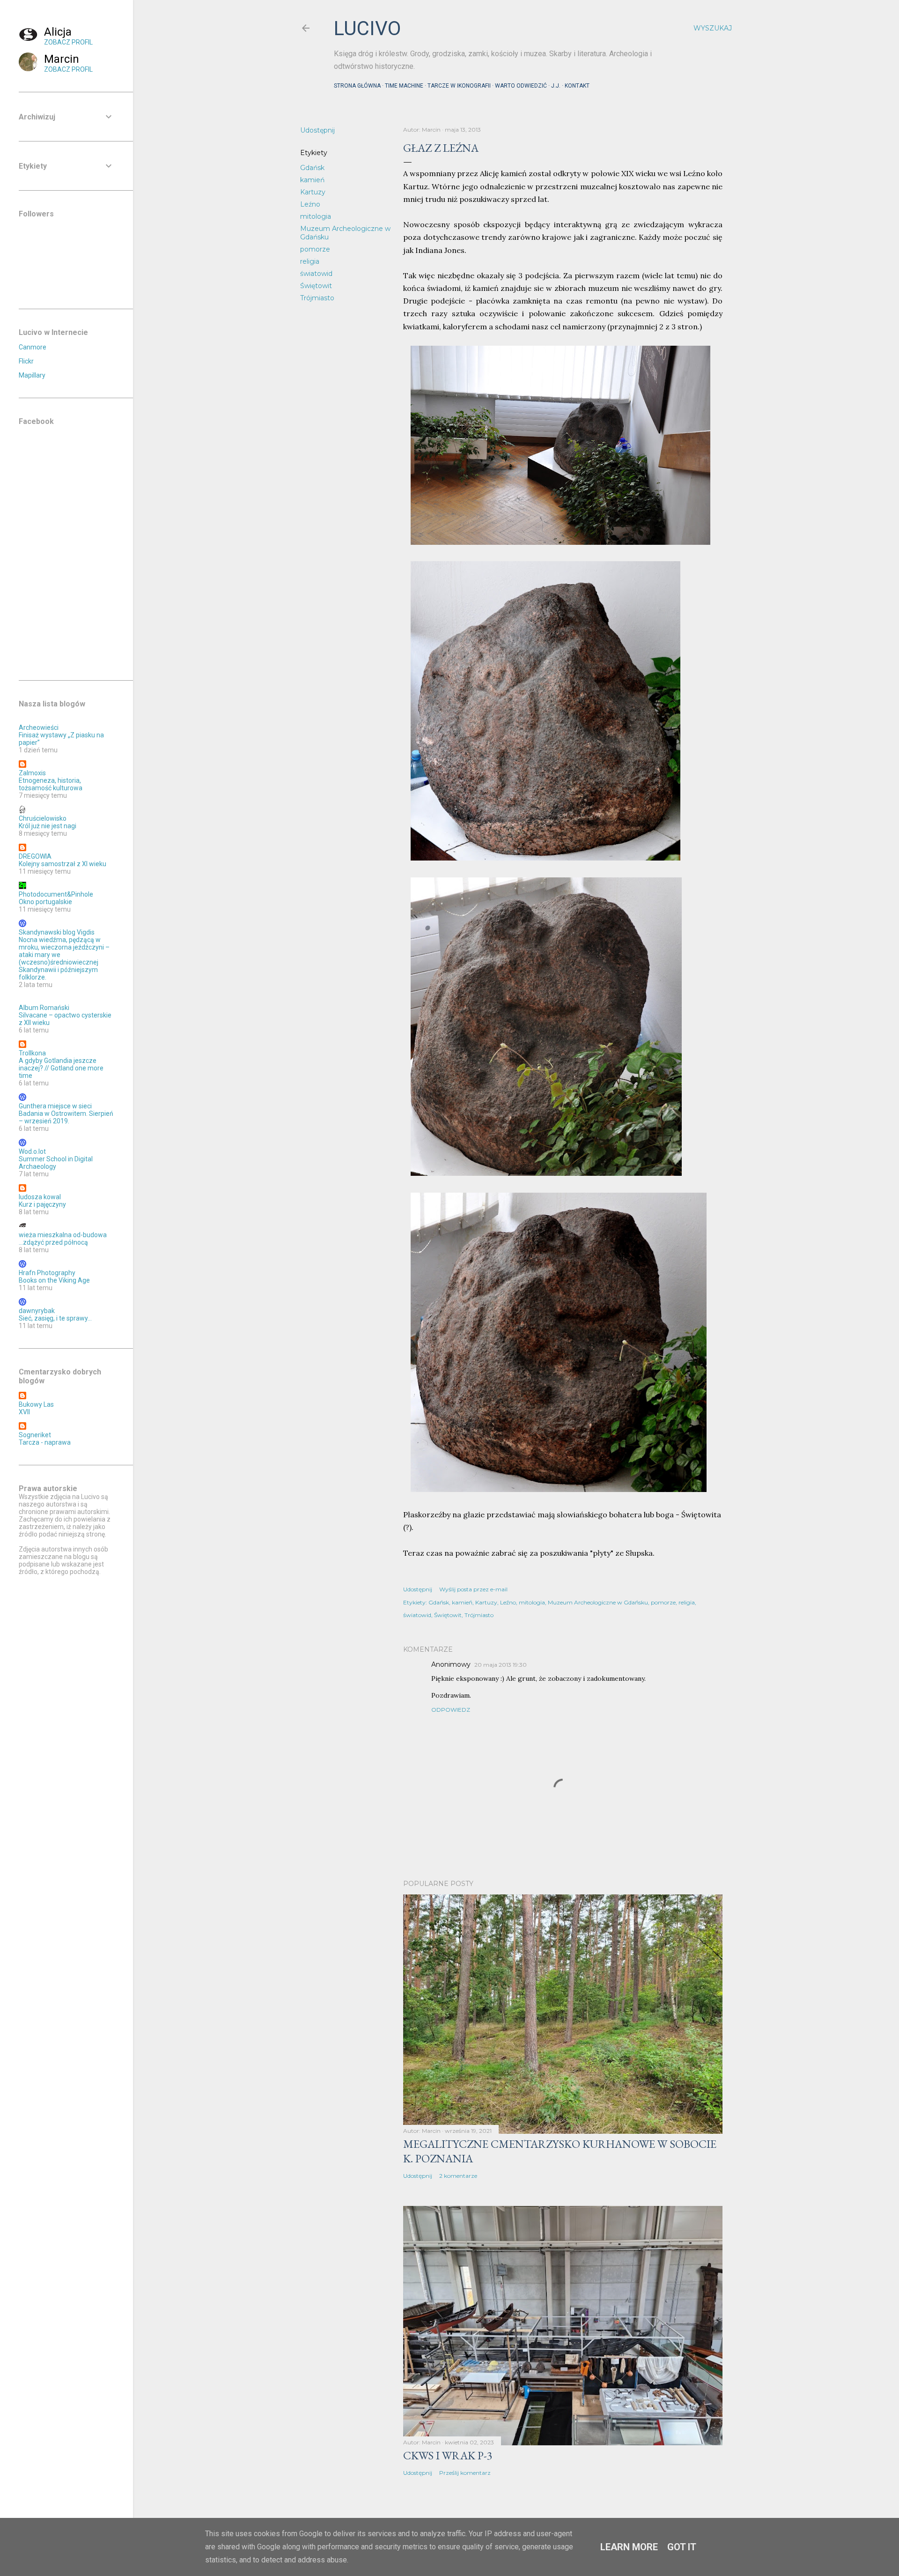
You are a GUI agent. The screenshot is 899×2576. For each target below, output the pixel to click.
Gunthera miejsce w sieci (55, 1106)
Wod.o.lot (32, 1151)
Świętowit (316, 286)
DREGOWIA (35, 856)
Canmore (33, 347)
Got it (682, 2547)
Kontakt (577, 86)
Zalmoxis (32, 773)
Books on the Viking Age (54, 1280)
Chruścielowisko (43, 818)
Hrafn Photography (47, 1273)
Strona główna (357, 86)
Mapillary (32, 375)
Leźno (310, 204)
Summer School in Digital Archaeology (56, 1163)
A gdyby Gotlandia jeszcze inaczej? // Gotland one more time (61, 1068)
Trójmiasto (317, 298)
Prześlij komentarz (465, 2473)
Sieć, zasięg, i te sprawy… (55, 1318)
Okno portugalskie (45, 902)
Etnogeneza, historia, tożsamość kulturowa (51, 784)
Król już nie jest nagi (48, 826)
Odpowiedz (451, 1710)
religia (310, 261)
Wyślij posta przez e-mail (473, 1589)
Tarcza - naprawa (45, 1442)
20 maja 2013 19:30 (501, 1665)
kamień (312, 180)
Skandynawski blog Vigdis (57, 932)
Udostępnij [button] (317, 130)
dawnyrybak (37, 1311)
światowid (316, 274)
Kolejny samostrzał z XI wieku (63, 864)
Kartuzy (313, 192)
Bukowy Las (36, 1404)
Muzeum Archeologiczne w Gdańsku (598, 1602)
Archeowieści (39, 728)
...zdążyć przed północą (53, 1242)
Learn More (629, 2547)
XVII (24, 1412)
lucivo (367, 28)
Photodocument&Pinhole (56, 894)
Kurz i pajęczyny (42, 1204)
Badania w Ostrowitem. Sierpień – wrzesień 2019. (66, 1117)
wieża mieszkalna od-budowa (63, 1235)
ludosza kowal (40, 1197)
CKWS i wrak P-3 (448, 2455)
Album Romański (44, 1008)
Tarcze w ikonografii (459, 86)
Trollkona (32, 1053)
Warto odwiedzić (521, 86)
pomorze (315, 249)
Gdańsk (312, 168)
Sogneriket (35, 1435)
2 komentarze (458, 2176)
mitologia (316, 216)
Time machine (404, 86)
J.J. (556, 86)
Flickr (26, 361)
